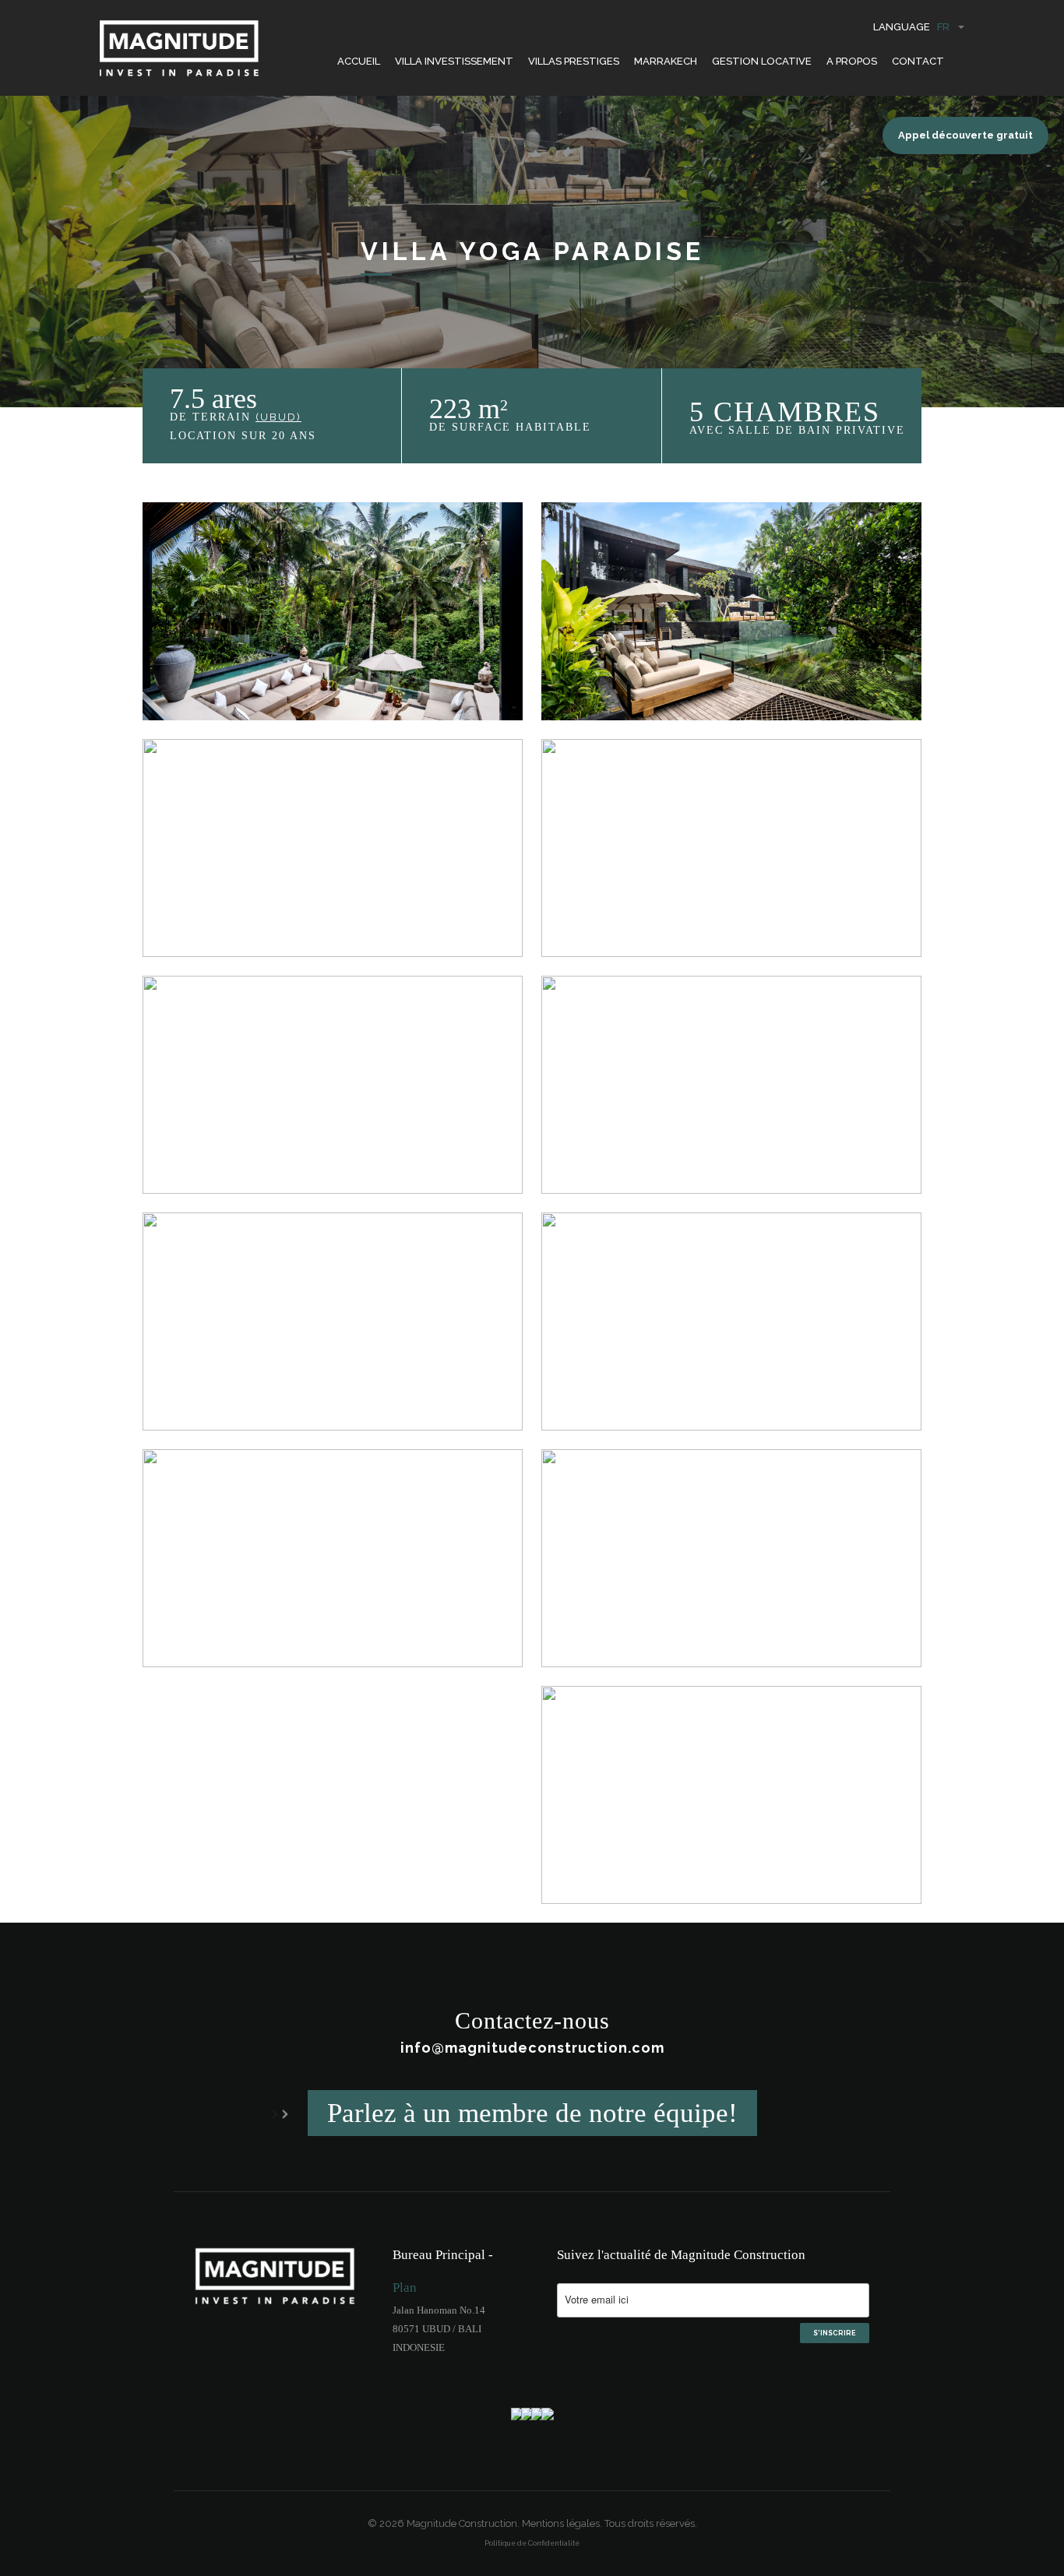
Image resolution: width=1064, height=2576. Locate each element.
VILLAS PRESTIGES (574, 61)
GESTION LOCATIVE (762, 61)
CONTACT (918, 61)
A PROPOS (852, 61)
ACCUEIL (359, 61)
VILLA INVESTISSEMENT (454, 61)
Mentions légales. (562, 2523)
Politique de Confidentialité (532, 2543)
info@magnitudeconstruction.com (532, 2048)
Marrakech (666, 61)
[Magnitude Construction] (179, 56)
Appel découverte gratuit (965, 135)
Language (911, 27)
